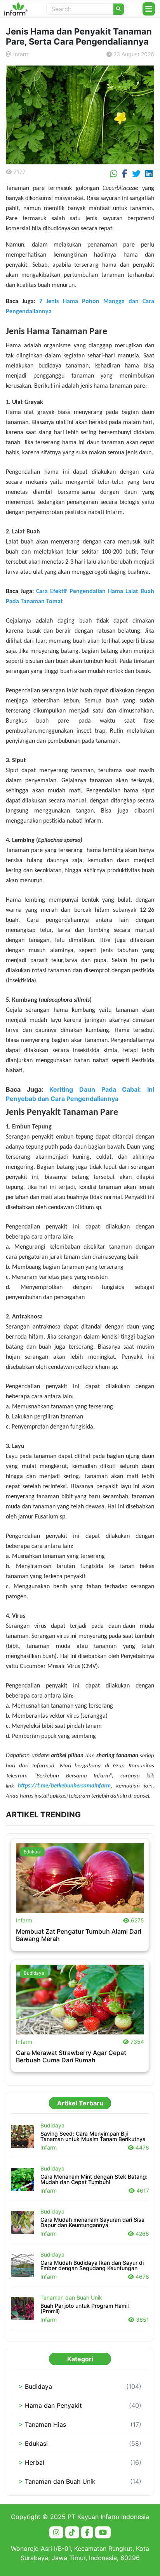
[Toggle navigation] (149, 9)
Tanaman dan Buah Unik (57, 2481)
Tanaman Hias (42, 2424)
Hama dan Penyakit (50, 2405)
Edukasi (32, 1852)
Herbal (31, 2462)
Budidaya (34, 1973)
